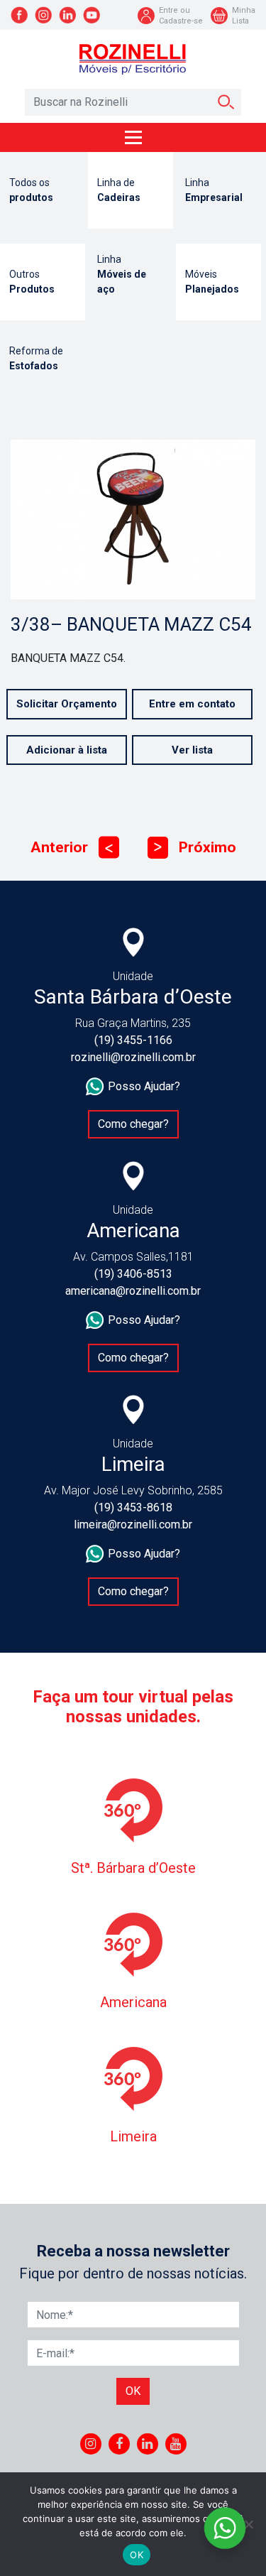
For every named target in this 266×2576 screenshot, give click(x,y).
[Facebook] (119, 2444)
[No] (248, 2524)
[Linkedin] (147, 2444)
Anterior (72, 847)
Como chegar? (133, 1124)
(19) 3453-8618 (133, 1507)
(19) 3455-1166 (133, 1040)
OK (137, 2555)
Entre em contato (192, 704)
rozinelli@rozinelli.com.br (133, 1057)
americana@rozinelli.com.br (133, 1291)
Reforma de (36, 358)
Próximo (195, 847)
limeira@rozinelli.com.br (133, 1525)
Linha (214, 190)
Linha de (119, 190)
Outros (32, 282)
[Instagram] (90, 2444)
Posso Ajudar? (144, 1086)
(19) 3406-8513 (133, 1274)
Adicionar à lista (67, 750)
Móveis (212, 282)
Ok (133, 2391)
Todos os (31, 190)
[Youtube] (176, 2444)
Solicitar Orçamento (67, 704)
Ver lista (192, 750)
